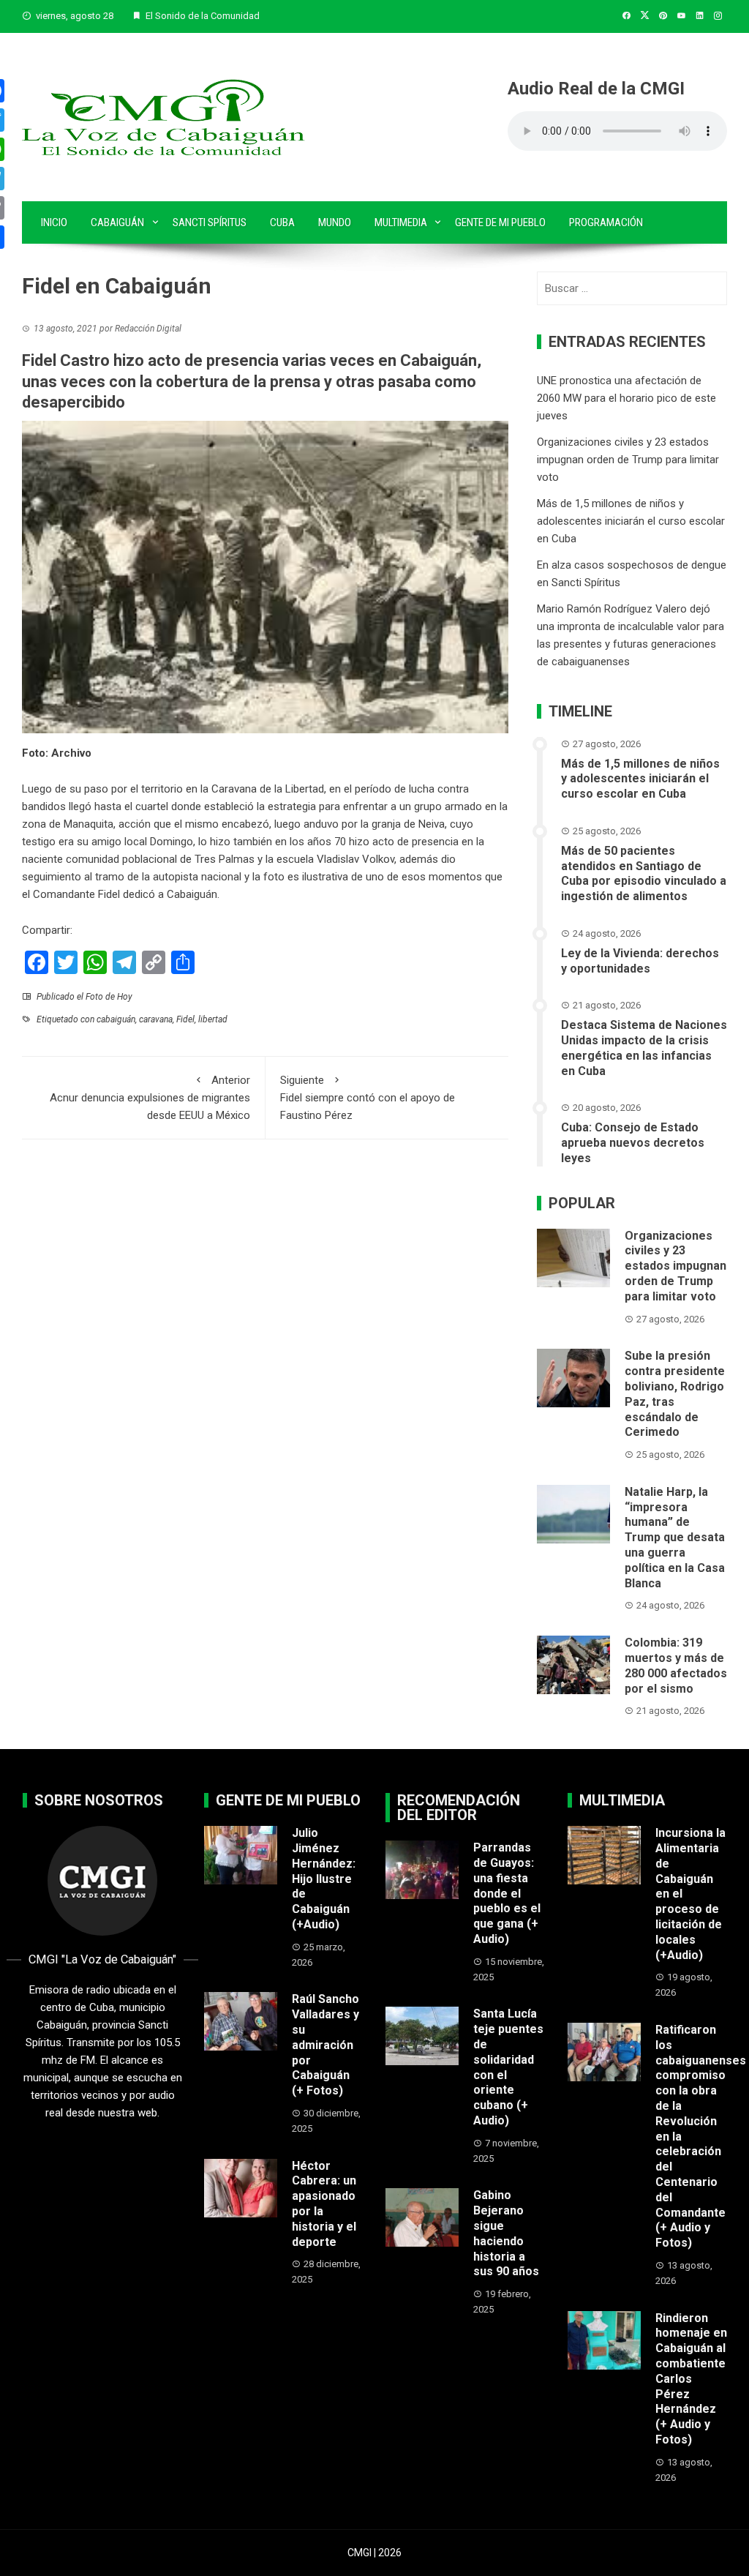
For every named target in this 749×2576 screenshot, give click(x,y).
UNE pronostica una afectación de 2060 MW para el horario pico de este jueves (626, 398)
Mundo (335, 222)
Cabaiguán (117, 222)
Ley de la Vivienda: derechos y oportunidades (640, 961)
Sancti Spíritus (210, 222)
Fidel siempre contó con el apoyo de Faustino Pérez (368, 1098)
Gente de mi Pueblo (500, 222)
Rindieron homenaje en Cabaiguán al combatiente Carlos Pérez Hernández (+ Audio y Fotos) (691, 2379)
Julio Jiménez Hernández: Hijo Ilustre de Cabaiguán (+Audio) (324, 1879)
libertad (213, 1019)
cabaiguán (116, 1019)
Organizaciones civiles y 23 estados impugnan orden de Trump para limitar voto (628, 460)
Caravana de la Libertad (268, 789)
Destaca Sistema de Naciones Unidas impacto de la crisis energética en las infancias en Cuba (644, 1048)
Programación (606, 222)
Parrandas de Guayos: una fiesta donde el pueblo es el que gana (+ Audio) (507, 1893)
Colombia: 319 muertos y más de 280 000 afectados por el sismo (676, 1665)
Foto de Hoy (109, 997)
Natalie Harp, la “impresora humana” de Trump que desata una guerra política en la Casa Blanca (675, 1538)
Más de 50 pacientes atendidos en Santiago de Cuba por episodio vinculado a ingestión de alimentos (644, 873)
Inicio (54, 222)
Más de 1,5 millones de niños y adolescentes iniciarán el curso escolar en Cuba (631, 521)
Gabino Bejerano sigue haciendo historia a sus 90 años (506, 2233)
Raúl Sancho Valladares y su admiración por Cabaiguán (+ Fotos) (325, 2045)
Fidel (185, 1019)
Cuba (282, 222)
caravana (156, 1019)
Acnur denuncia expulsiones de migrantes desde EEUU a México (150, 1098)
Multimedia (401, 222)
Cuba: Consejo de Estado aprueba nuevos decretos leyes (633, 1143)
